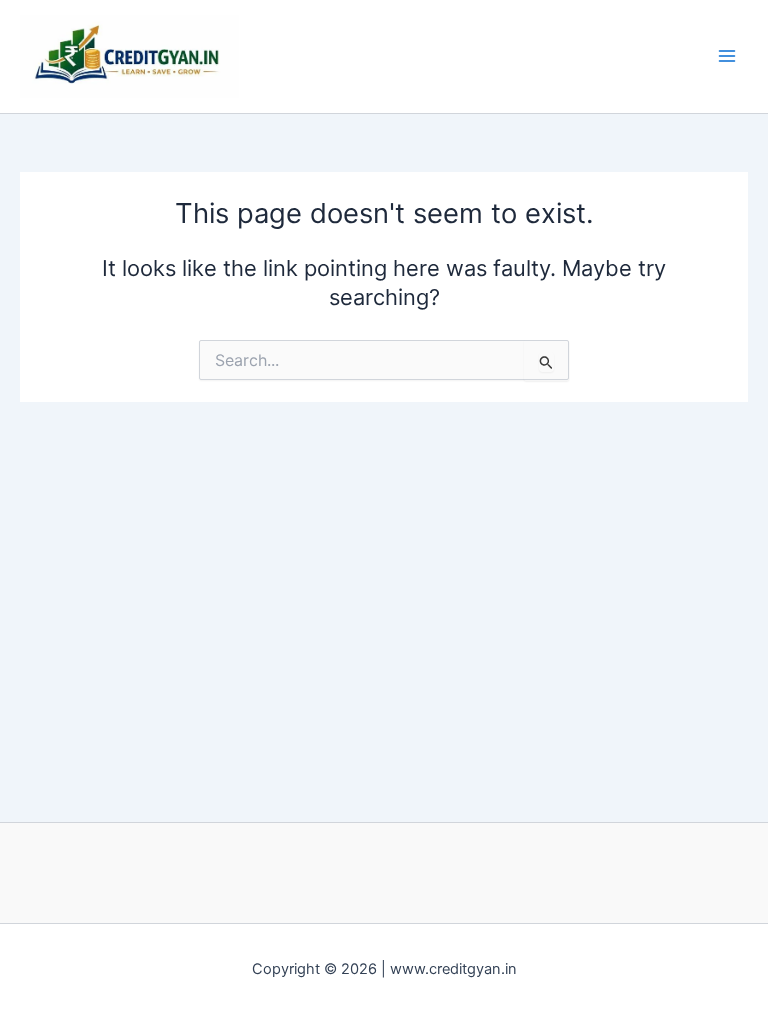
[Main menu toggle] (727, 56)
